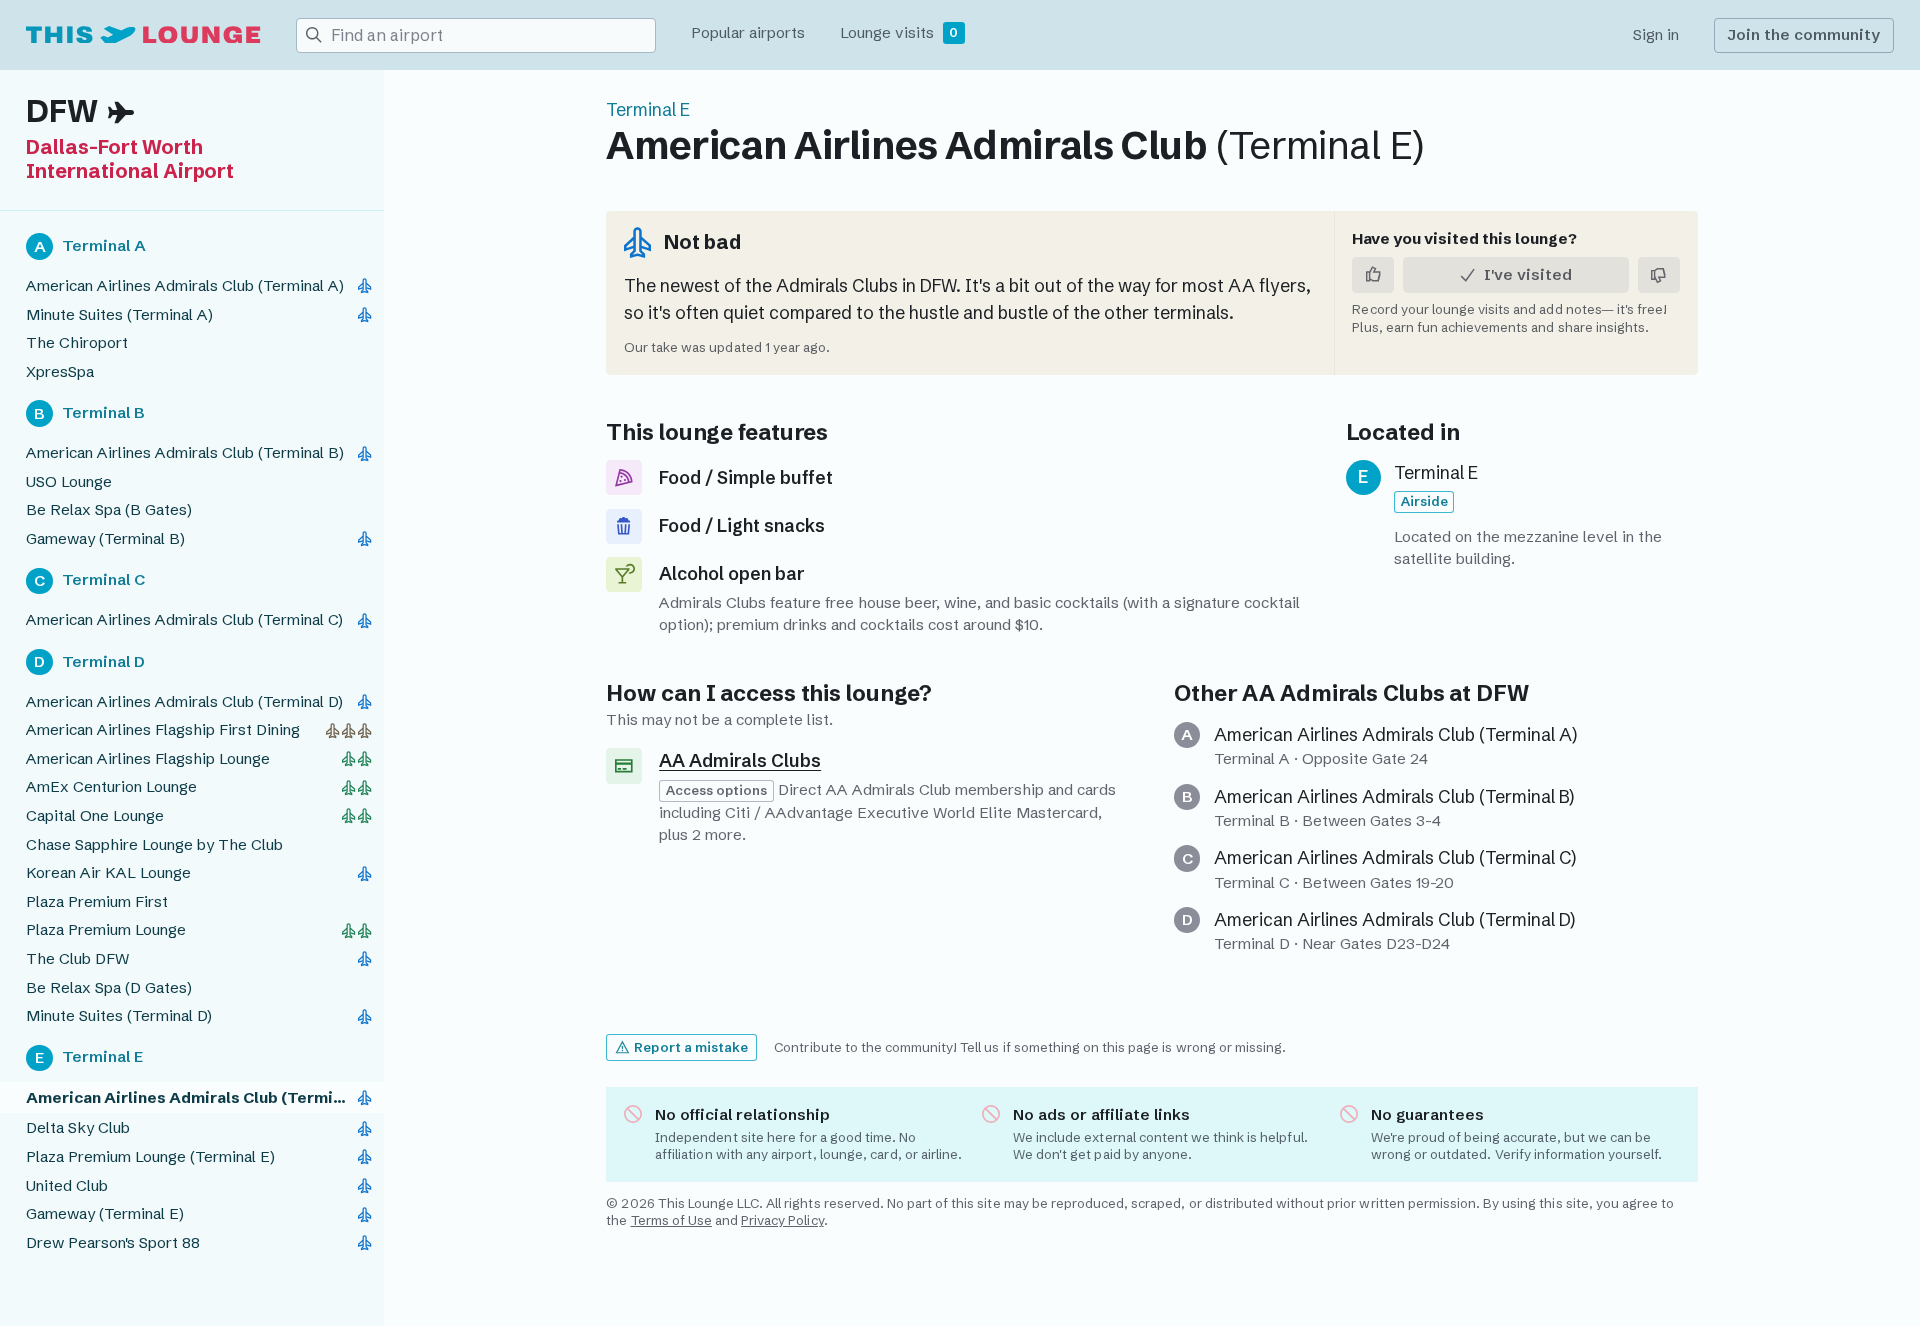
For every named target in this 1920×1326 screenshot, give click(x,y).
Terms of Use (671, 1220)
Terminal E (648, 110)
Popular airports (748, 32)
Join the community (1803, 34)
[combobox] (493, 35)
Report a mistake (691, 1047)
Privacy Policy (782, 1220)
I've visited (1528, 274)
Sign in (1656, 34)
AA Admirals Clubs (1343, 693)
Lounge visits (899, 32)
